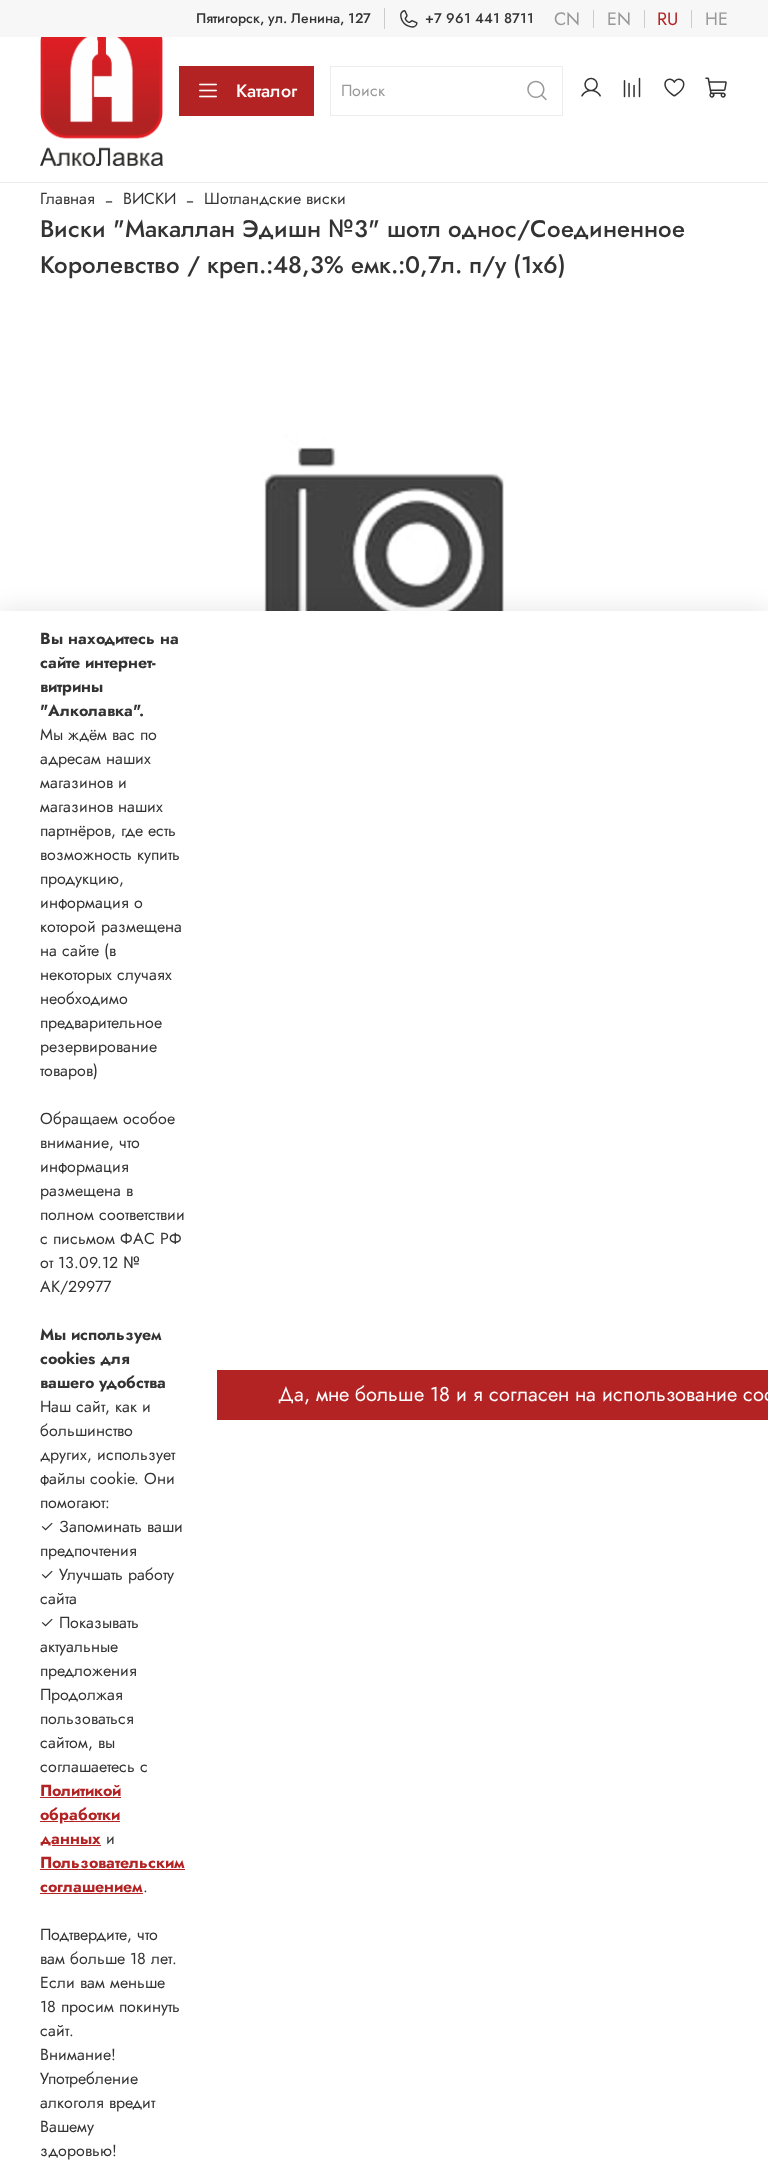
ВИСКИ (149, 198)
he (716, 19)
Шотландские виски (275, 198)
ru (667, 19)
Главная (67, 198)
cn (567, 19)
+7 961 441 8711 (479, 18)
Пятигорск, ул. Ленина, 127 (283, 18)
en (619, 19)
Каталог (266, 91)
